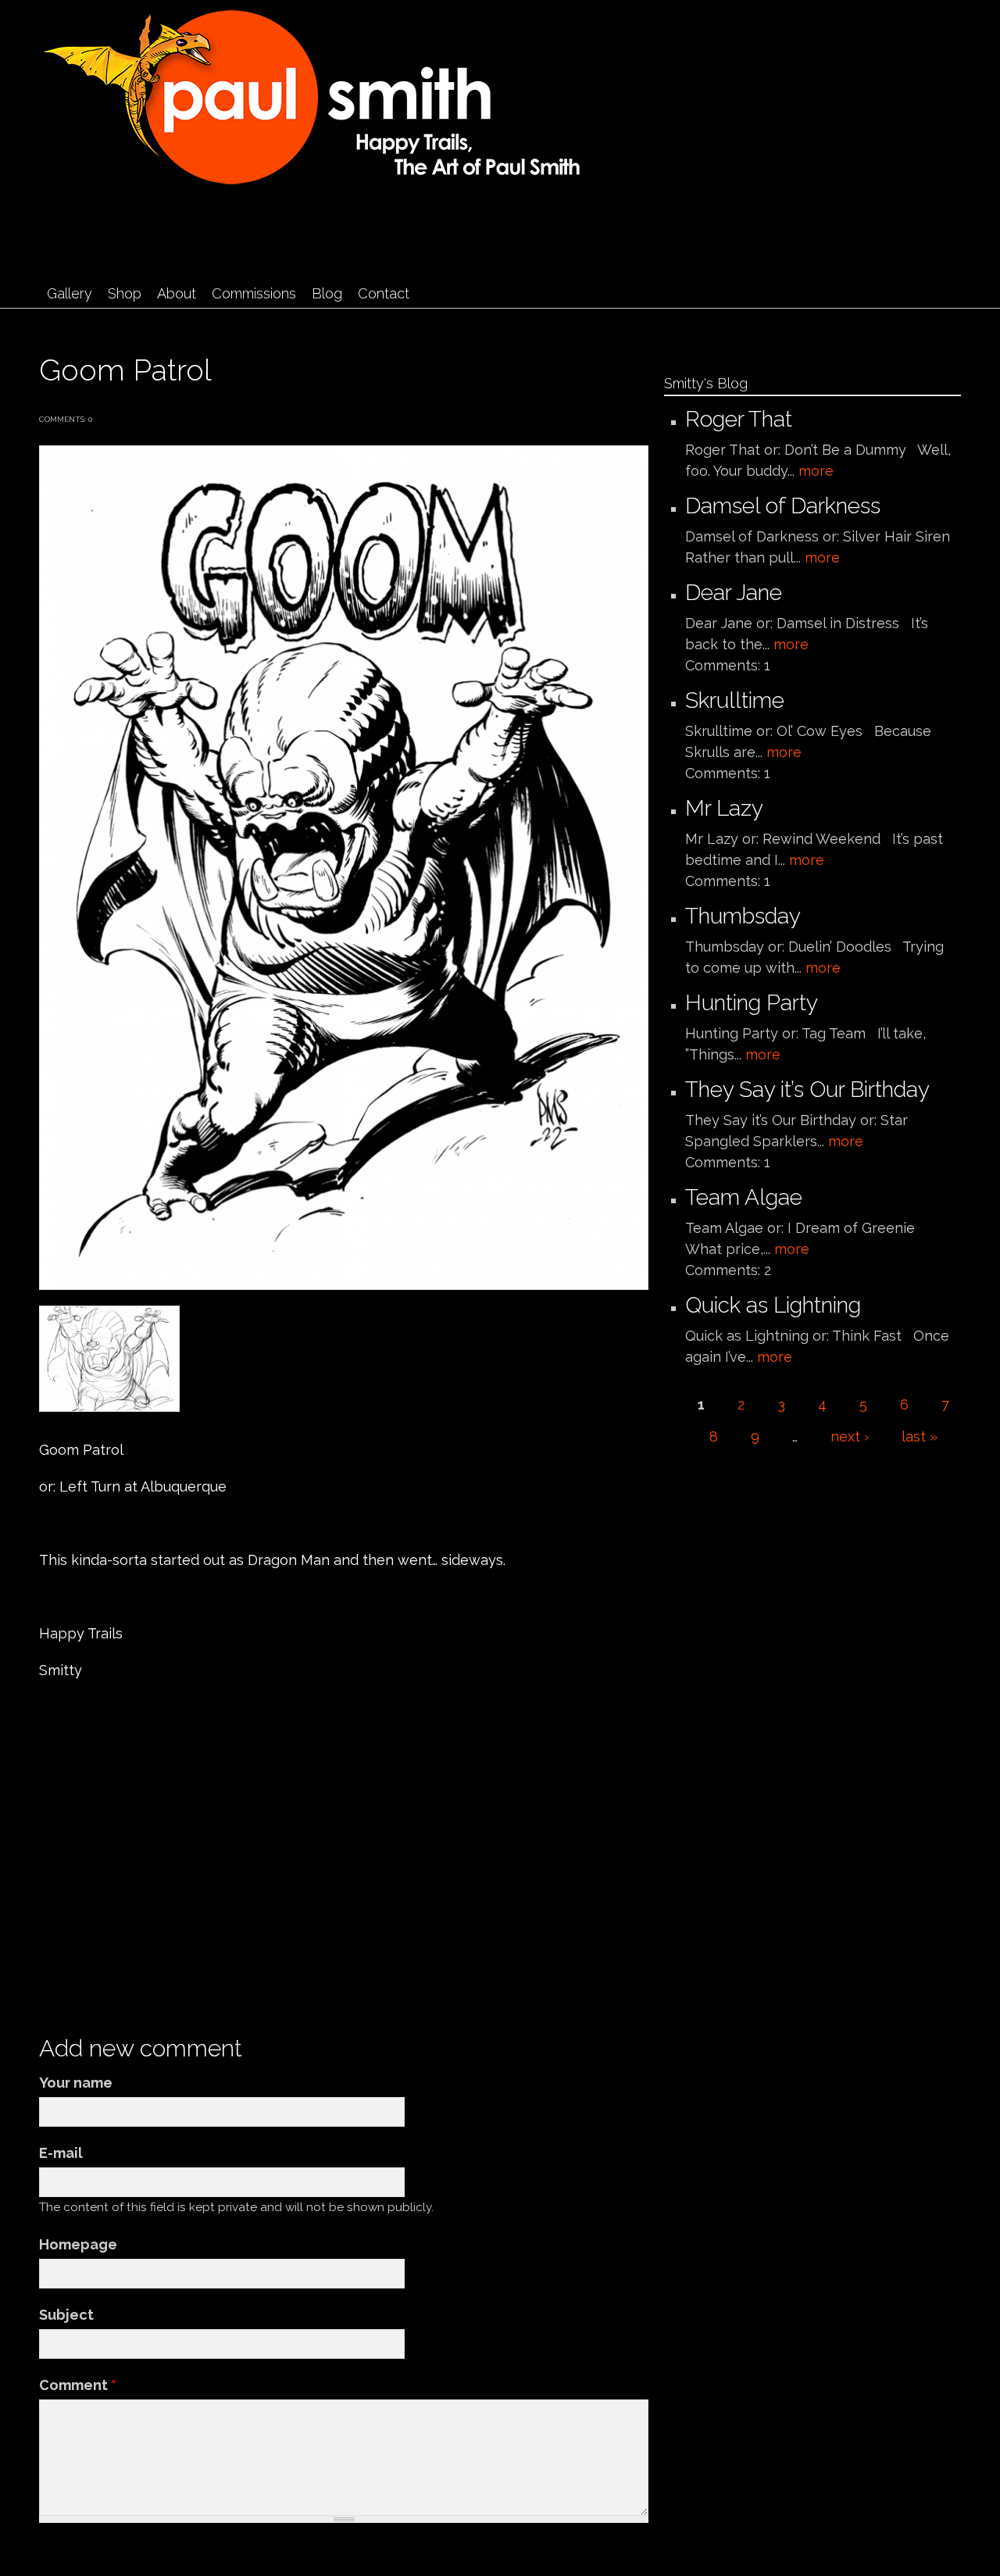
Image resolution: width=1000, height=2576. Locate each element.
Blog (327, 293)
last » (920, 1436)
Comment (78, 2385)
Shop (125, 293)
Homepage (78, 2244)
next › (850, 1436)
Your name (76, 2083)
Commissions (254, 293)
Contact (384, 293)
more (816, 471)
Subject (66, 2315)
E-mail (61, 2153)
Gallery (70, 293)
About (177, 293)
